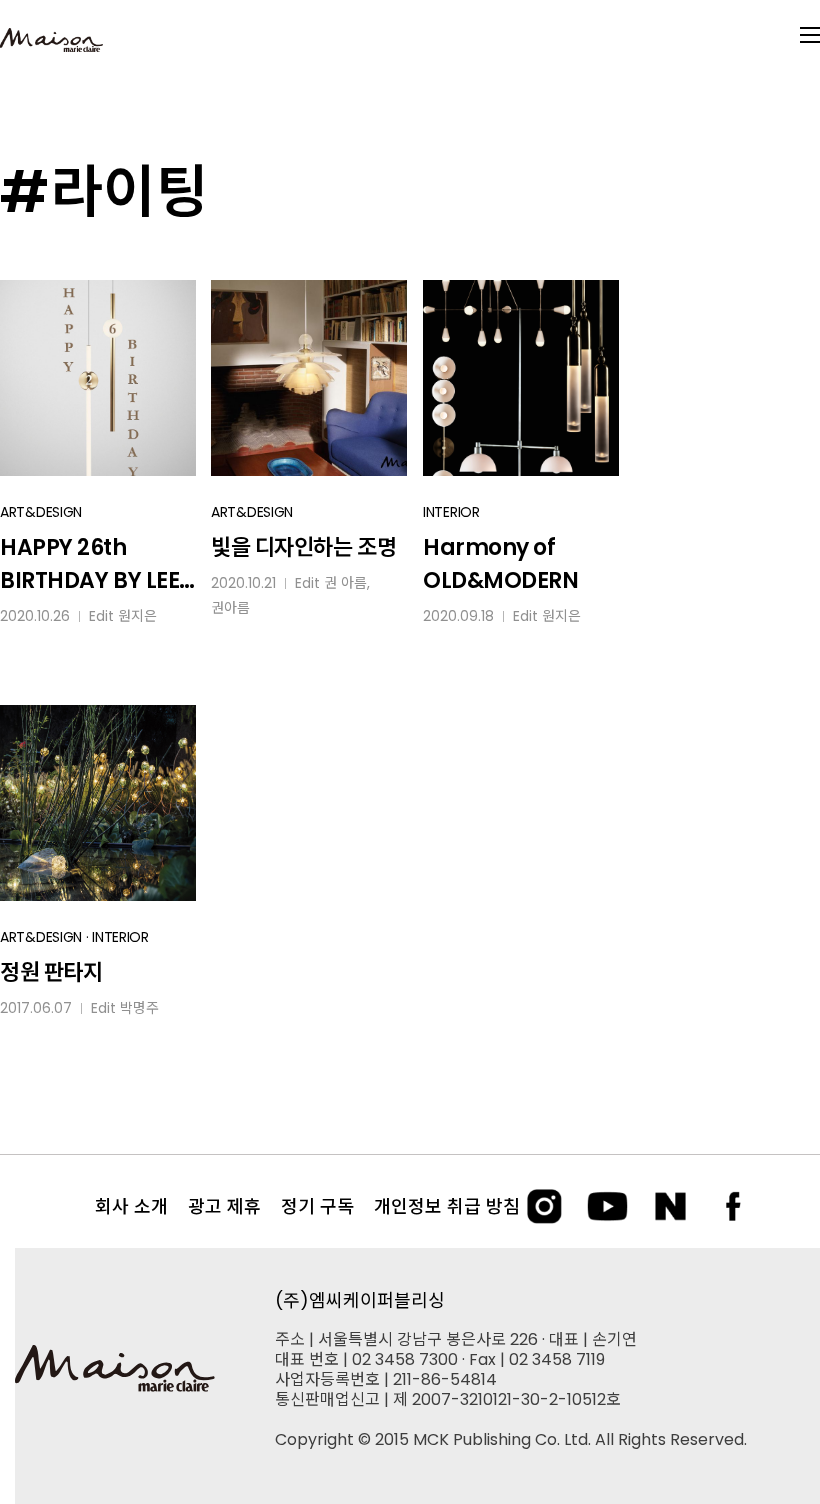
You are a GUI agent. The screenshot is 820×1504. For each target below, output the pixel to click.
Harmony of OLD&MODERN (501, 564)
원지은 (137, 616)
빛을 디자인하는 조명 (303, 547)
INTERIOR (451, 512)
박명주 (139, 1008)
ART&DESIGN (41, 512)
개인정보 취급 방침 (447, 1206)
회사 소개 (131, 1206)
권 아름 (345, 583)
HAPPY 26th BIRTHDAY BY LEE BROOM (89, 564)
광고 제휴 (224, 1206)
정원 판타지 (51, 972)
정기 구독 (317, 1206)
